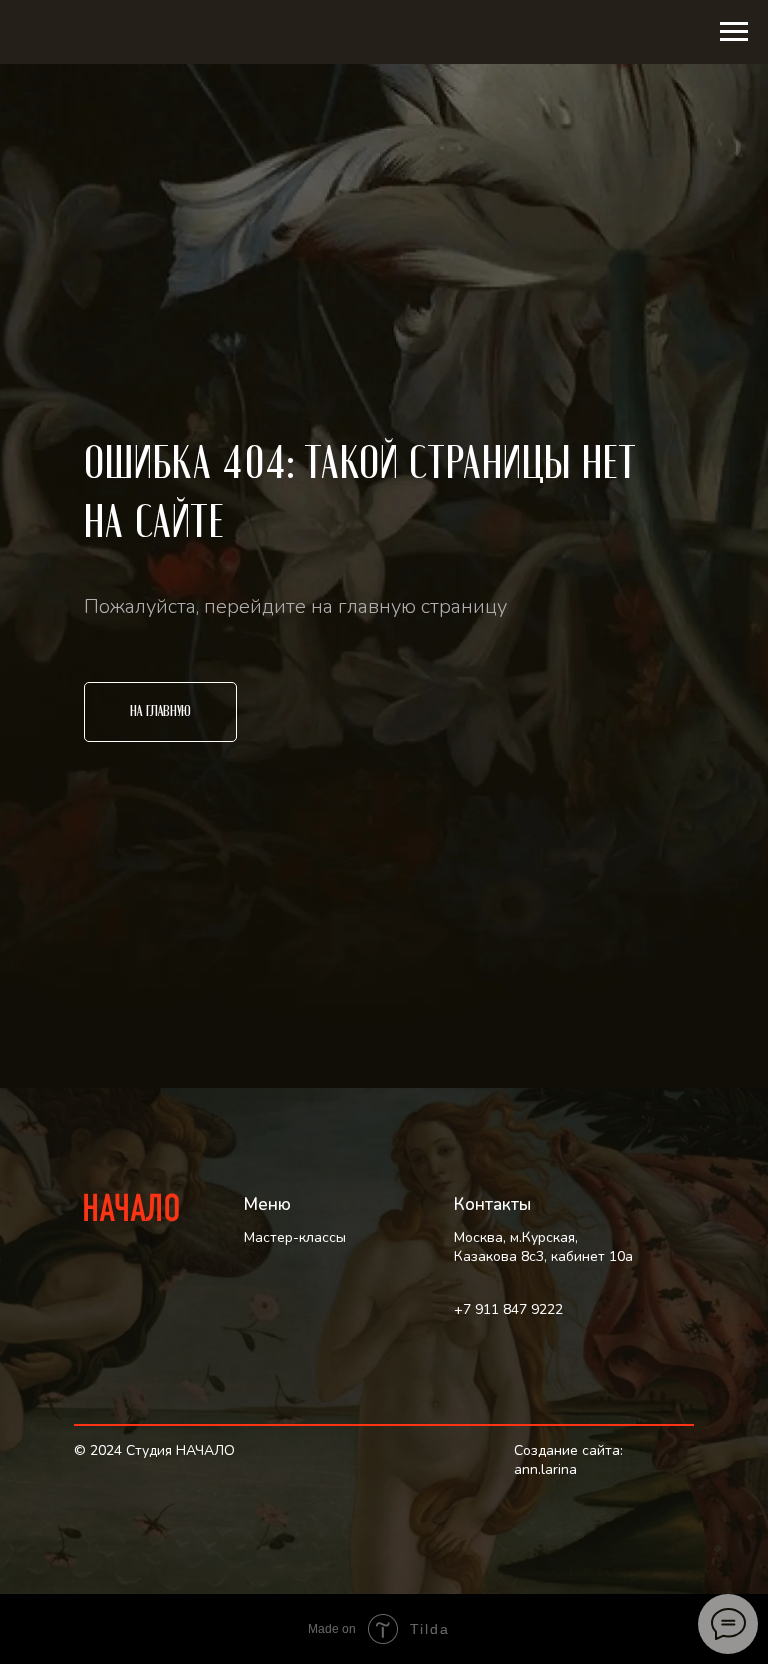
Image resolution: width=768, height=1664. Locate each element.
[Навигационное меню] (734, 32)
